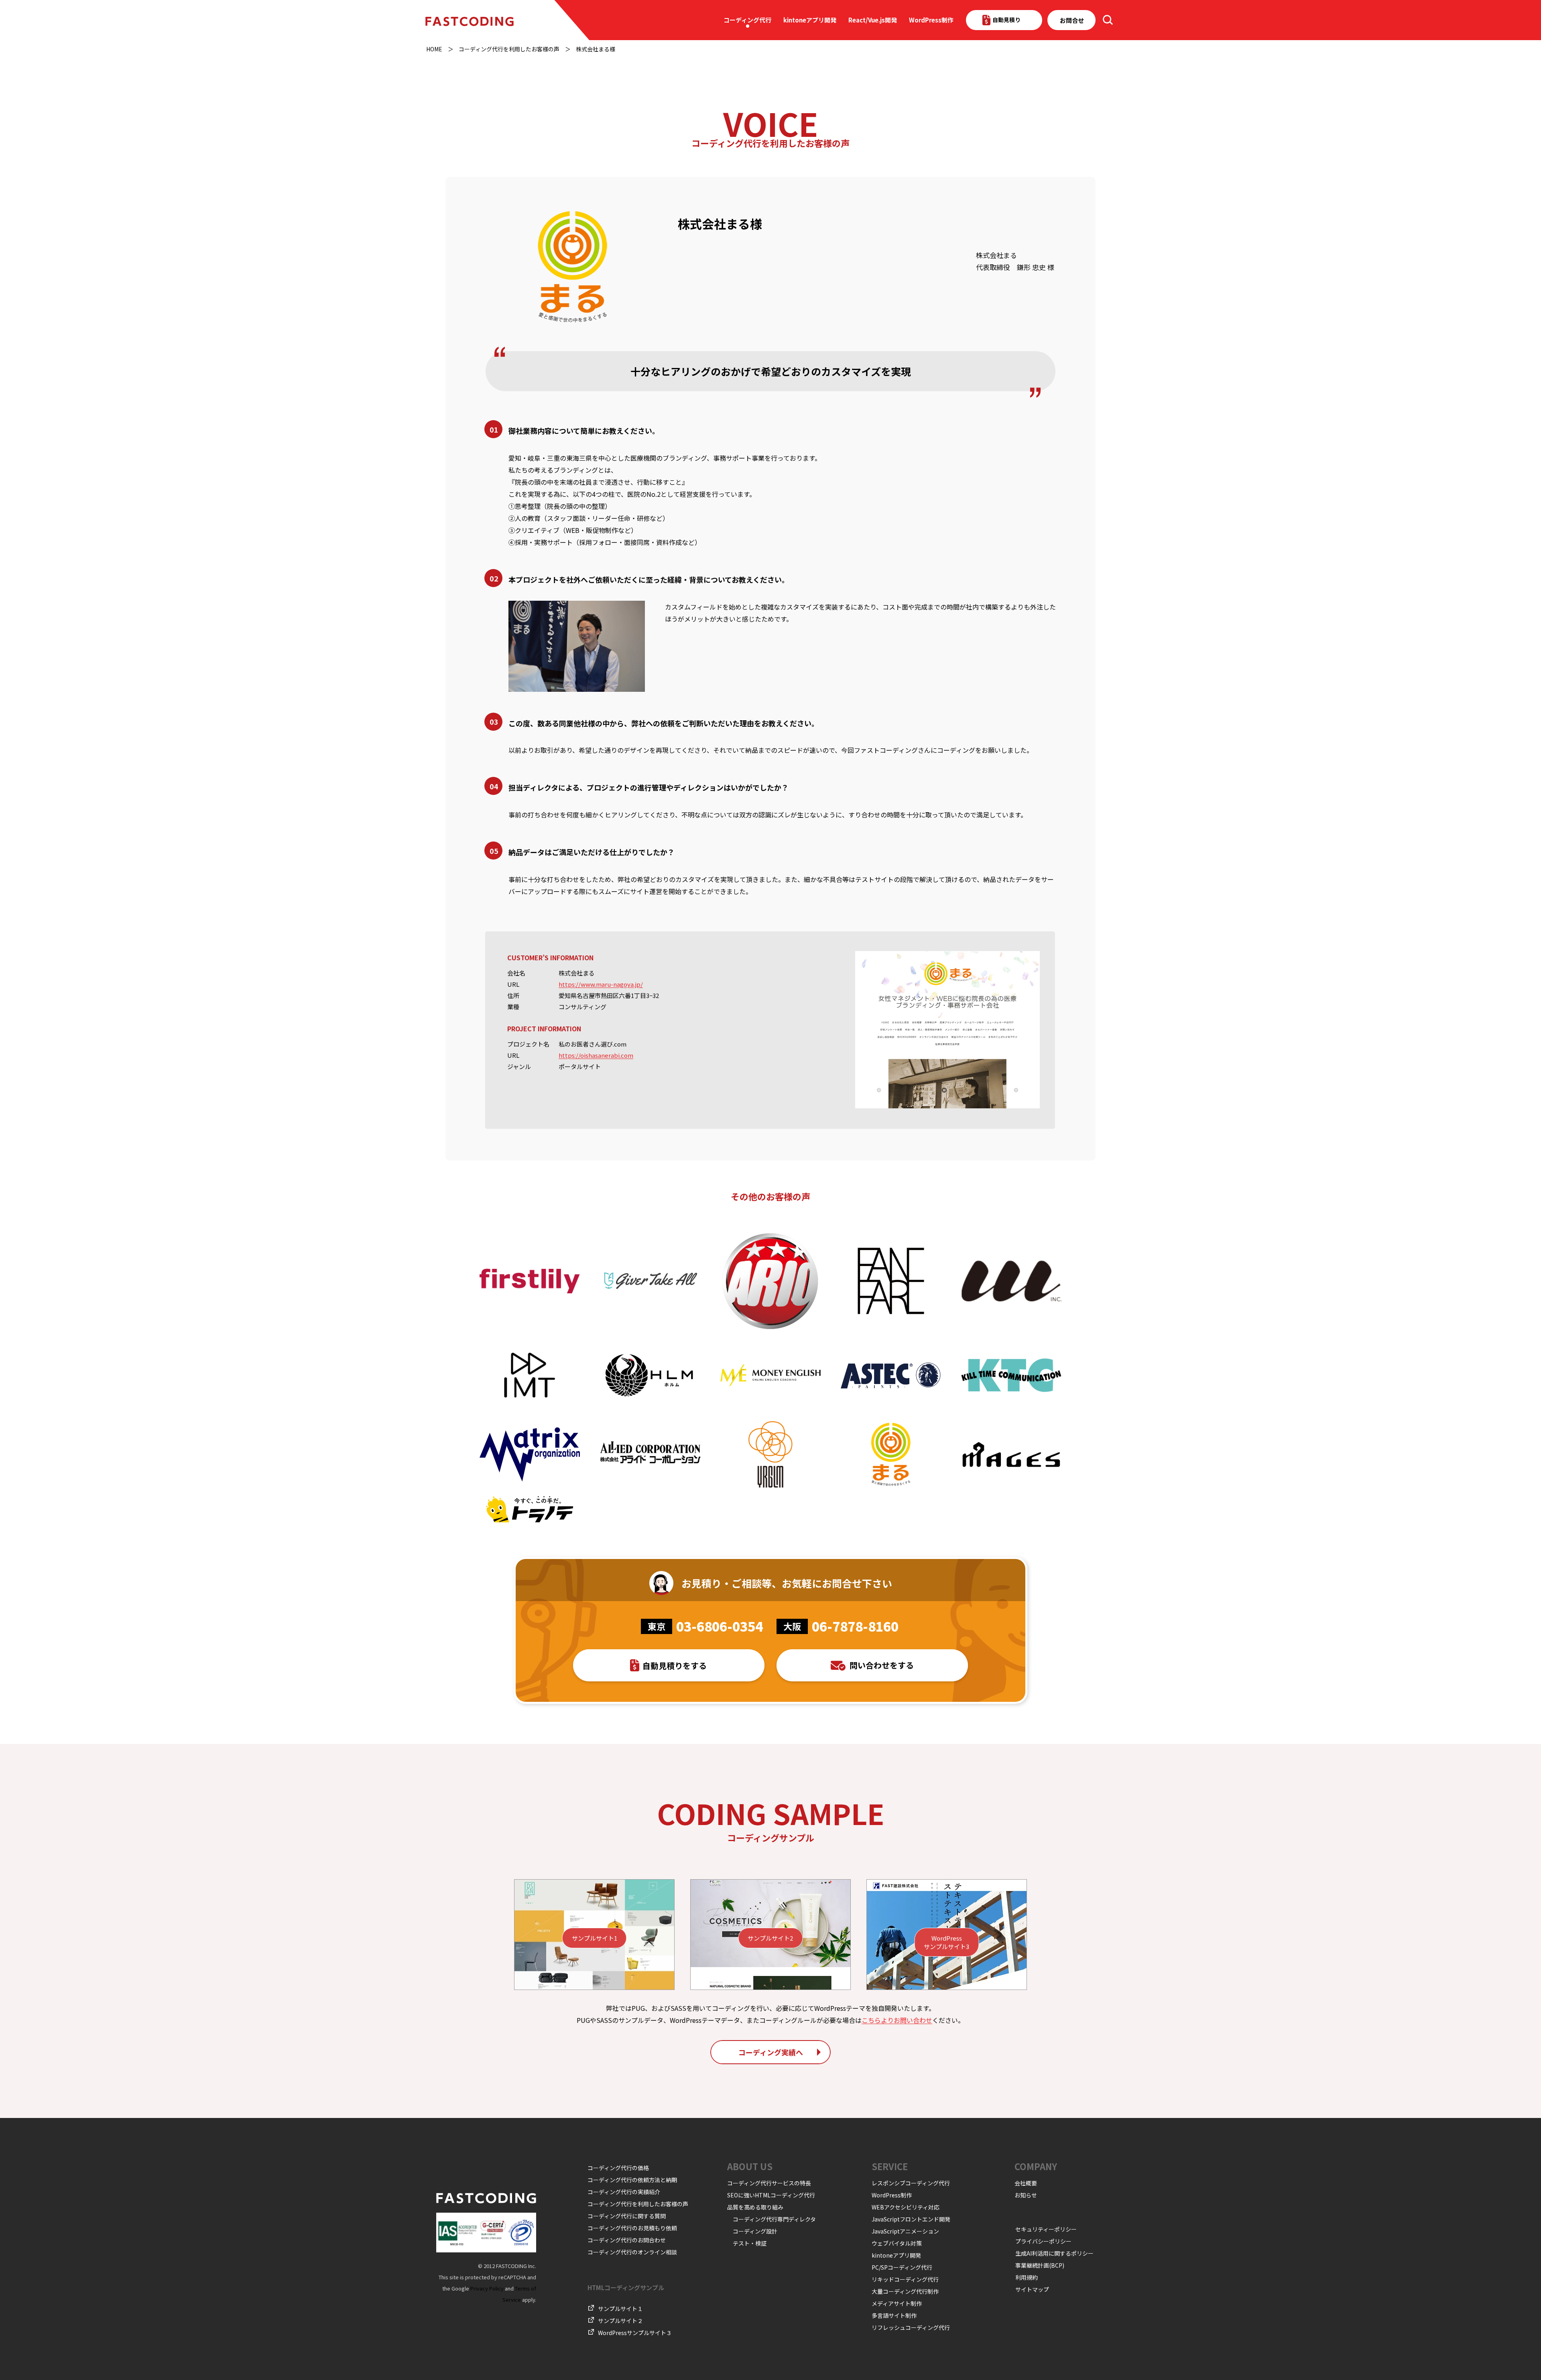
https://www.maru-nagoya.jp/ (601, 984)
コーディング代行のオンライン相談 (632, 2252)
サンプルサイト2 (770, 1938)
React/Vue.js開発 (873, 20)
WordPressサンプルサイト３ (635, 2333)
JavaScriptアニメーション (905, 2231)
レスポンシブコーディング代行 (911, 2183)
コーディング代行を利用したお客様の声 (509, 49)
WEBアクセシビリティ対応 (906, 2207)
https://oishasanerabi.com (596, 1055)
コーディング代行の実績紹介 (624, 2192)
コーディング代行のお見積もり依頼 (632, 2228)
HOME (434, 49)
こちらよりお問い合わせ (897, 2020)
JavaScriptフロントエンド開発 (911, 2219)
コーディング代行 (747, 20)
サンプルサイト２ (620, 2321)
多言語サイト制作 (894, 2315)
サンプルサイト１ (620, 2309)
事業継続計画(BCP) (1040, 2265)
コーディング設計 (755, 2231)
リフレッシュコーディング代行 (911, 2327)
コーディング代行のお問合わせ (627, 2240)
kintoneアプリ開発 (810, 20)
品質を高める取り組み (755, 2207)
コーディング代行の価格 (618, 2168)
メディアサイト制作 (897, 2303)
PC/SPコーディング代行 (902, 2267)
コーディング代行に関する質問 (627, 2216)
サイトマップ (1032, 2289)
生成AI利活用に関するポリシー (1054, 2253)
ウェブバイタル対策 (897, 2243)
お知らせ (1026, 2195)
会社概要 (1026, 2183)
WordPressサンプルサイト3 (946, 1942)
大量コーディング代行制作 (905, 2291)
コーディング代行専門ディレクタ (774, 2219)
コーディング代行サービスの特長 (769, 2183)
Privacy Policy (487, 2288)
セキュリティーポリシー (1046, 2229)
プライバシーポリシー (1043, 2241)
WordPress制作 (931, 20)
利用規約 (1027, 2277)
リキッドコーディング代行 (905, 2279)
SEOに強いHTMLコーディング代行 (771, 2195)
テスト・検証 (750, 2243)
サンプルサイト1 (595, 1938)
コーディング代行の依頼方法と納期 (632, 2180)
